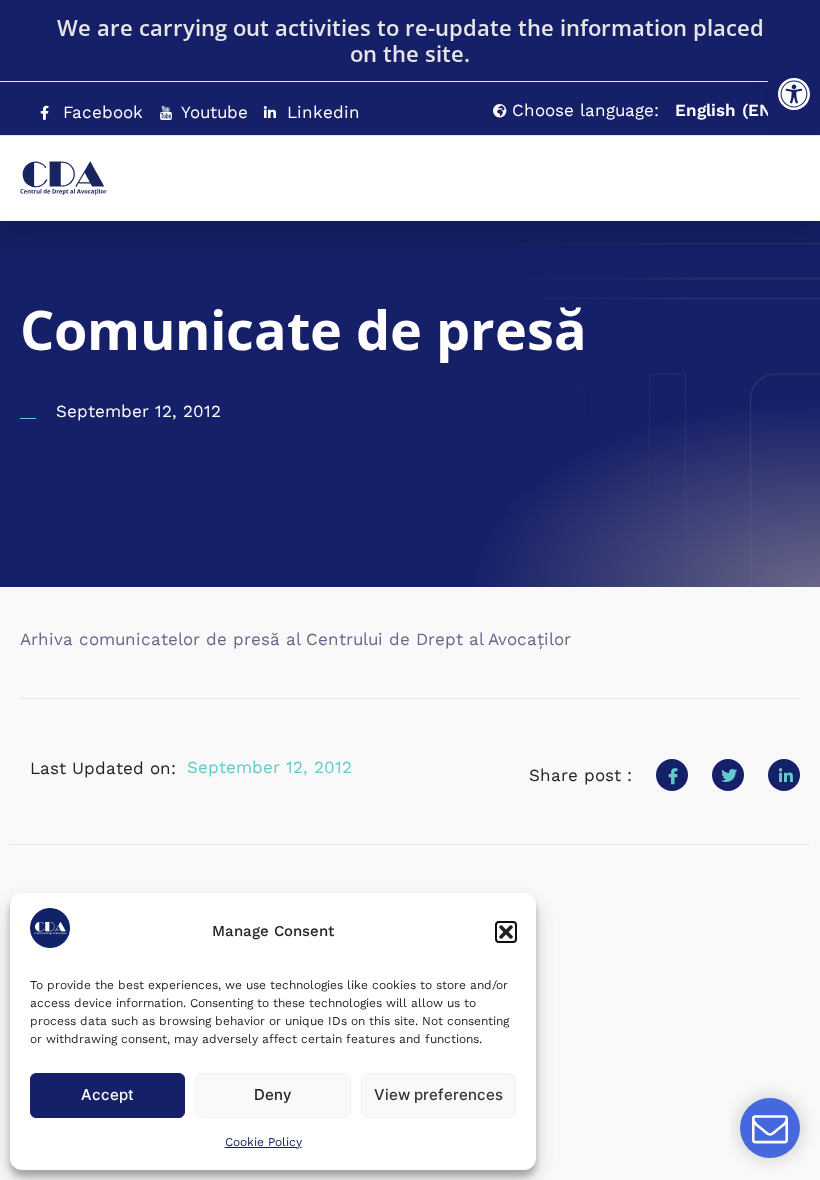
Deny (273, 1094)
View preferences (438, 1094)
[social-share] (672, 775)
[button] (794, 94)
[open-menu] (745, 168)
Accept (107, 1094)
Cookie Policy (263, 1142)
